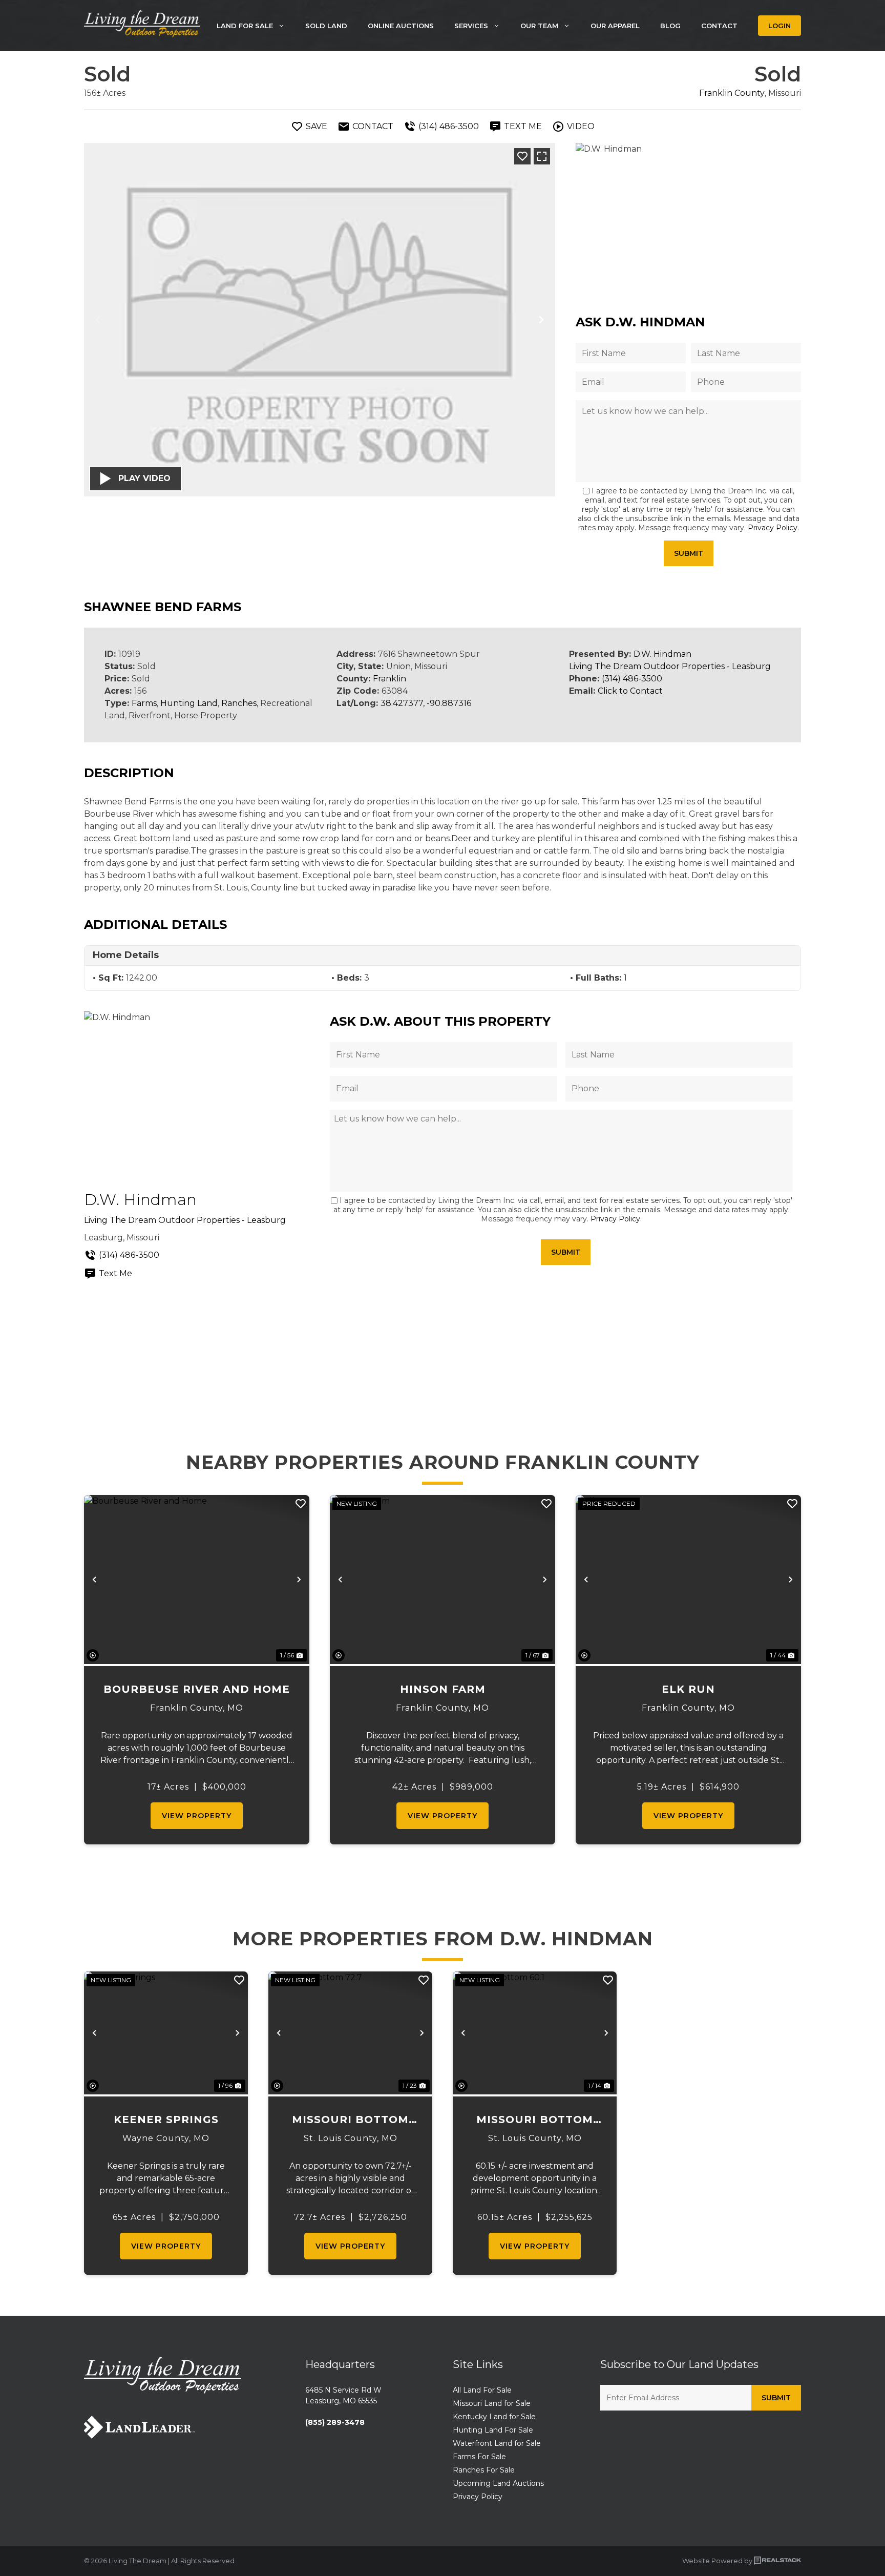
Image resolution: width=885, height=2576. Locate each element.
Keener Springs (166, 2120)
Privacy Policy (773, 528)
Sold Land (326, 26)
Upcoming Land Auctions (498, 2483)
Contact (719, 26)
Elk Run (688, 1689)
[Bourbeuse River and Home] (197, 1580)
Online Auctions (401, 26)
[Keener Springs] (166, 2033)
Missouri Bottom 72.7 (350, 2120)
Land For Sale (245, 26)
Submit (689, 553)
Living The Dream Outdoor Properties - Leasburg (670, 666)
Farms (144, 703)
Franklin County (732, 93)
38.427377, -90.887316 (426, 703)
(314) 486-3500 (632, 679)
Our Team (539, 26)
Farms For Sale (479, 2457)
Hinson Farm (443, 1689)
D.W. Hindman (662, 654)
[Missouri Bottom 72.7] (350, 2033)
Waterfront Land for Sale (497, 2443)
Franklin (389, 679)
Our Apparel (615, 26)
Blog (670, 26)
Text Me (115, 1273)
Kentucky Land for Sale (494, 2417)
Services (471, 26)
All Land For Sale (482, 2390)
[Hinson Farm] (442, 1580)
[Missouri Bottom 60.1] (535, 2033)
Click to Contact (630, 691)
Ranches (239, 703)
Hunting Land (189, 703)
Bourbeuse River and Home (197, 1689)
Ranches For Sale (484, 2470)
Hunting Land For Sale (493, 2430)
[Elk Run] (688, 1580)
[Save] (522, 156)
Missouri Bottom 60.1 (535, 2120)
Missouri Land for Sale (492, 2403)
